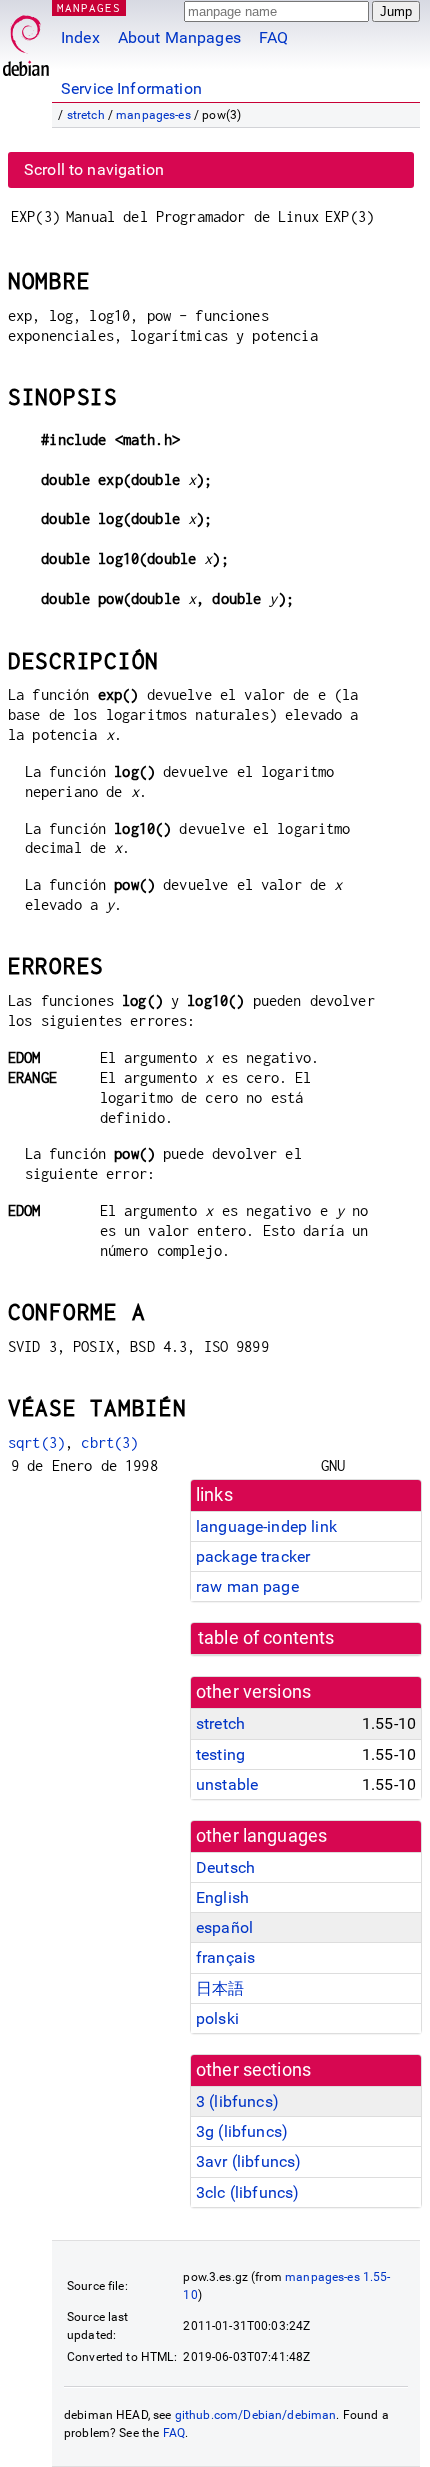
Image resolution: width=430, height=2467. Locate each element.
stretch (86, 115)
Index (80, 37)
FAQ (273, 37)
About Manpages (179, 37)
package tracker (253, 1556)
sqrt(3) (36, 1442)
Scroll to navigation (94, 169)
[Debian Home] (26, 40)
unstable (227, 1784)
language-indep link (266, 1526)
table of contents (266, 1638)
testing (220, 1754)
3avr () (248, 2161)
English (222, 1897)
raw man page (247, 1586)
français (225, 1957)
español (224, 1927)
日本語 (220, 1988)
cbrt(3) (109, 1442)
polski (217, 2018)
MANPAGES (89, 7)
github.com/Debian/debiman (256, 2415)
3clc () (247, 2192)
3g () (242, 2131)
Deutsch (225, 1867)
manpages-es (153, 115)
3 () (237, 2101)
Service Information (131, 88)
